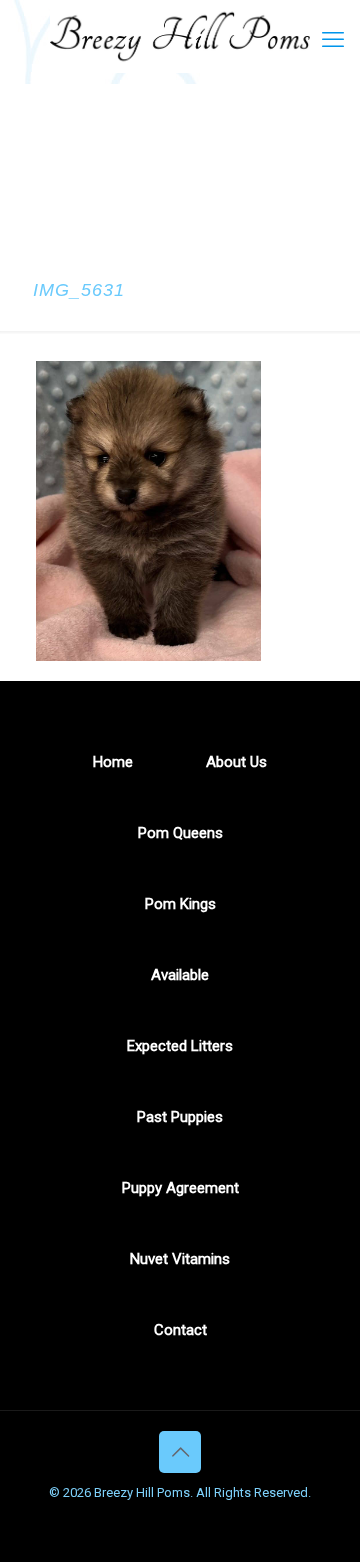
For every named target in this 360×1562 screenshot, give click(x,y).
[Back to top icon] (180, 1452)
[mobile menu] (333, 40)
